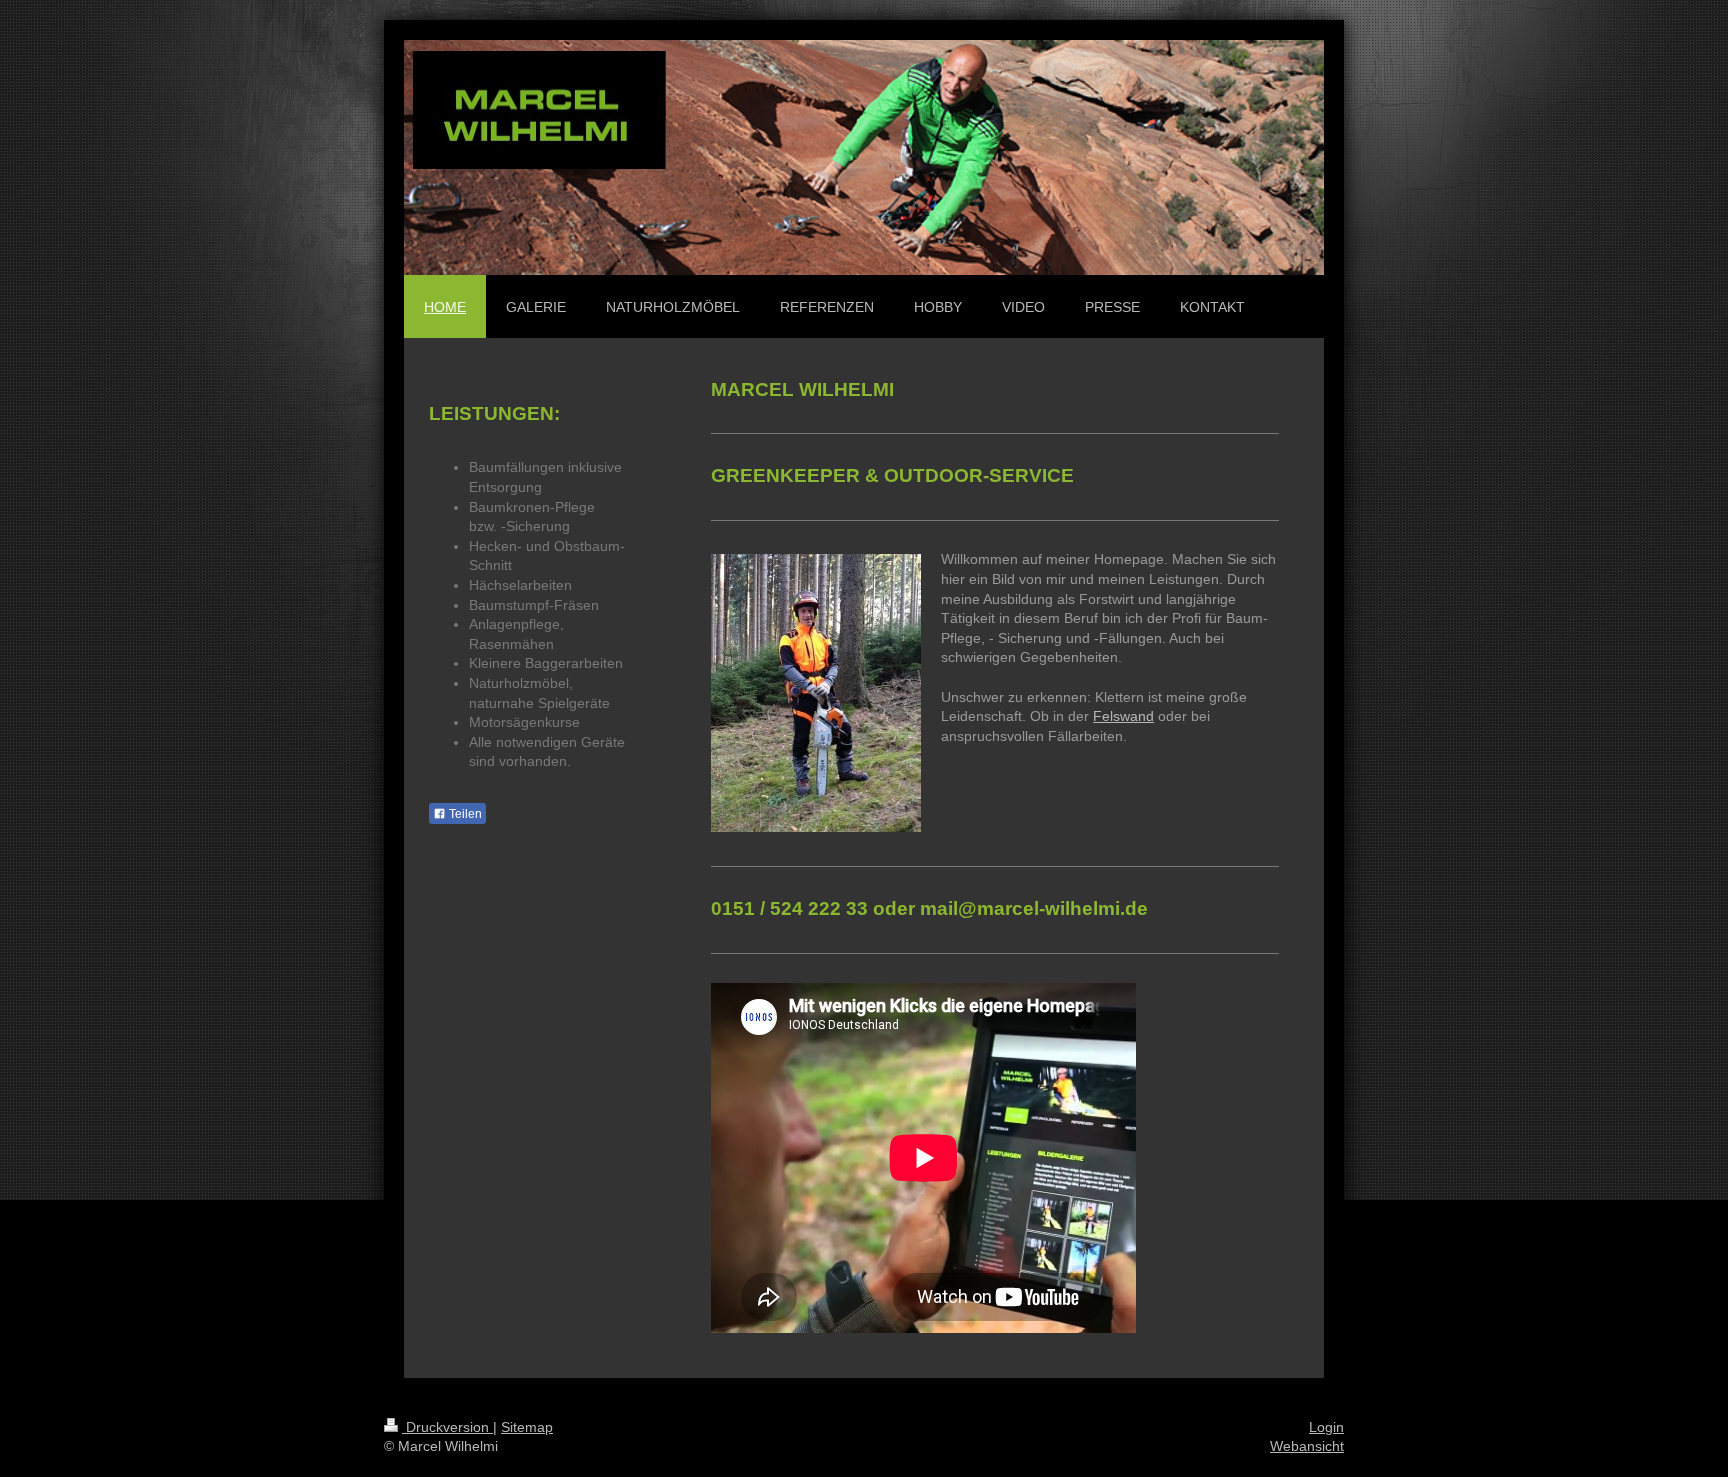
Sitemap (527, 1427)
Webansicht (1307, 1446)
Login (1326, 1427)
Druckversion (447, 1427)
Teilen (464, 814)
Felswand (1123, 716)
